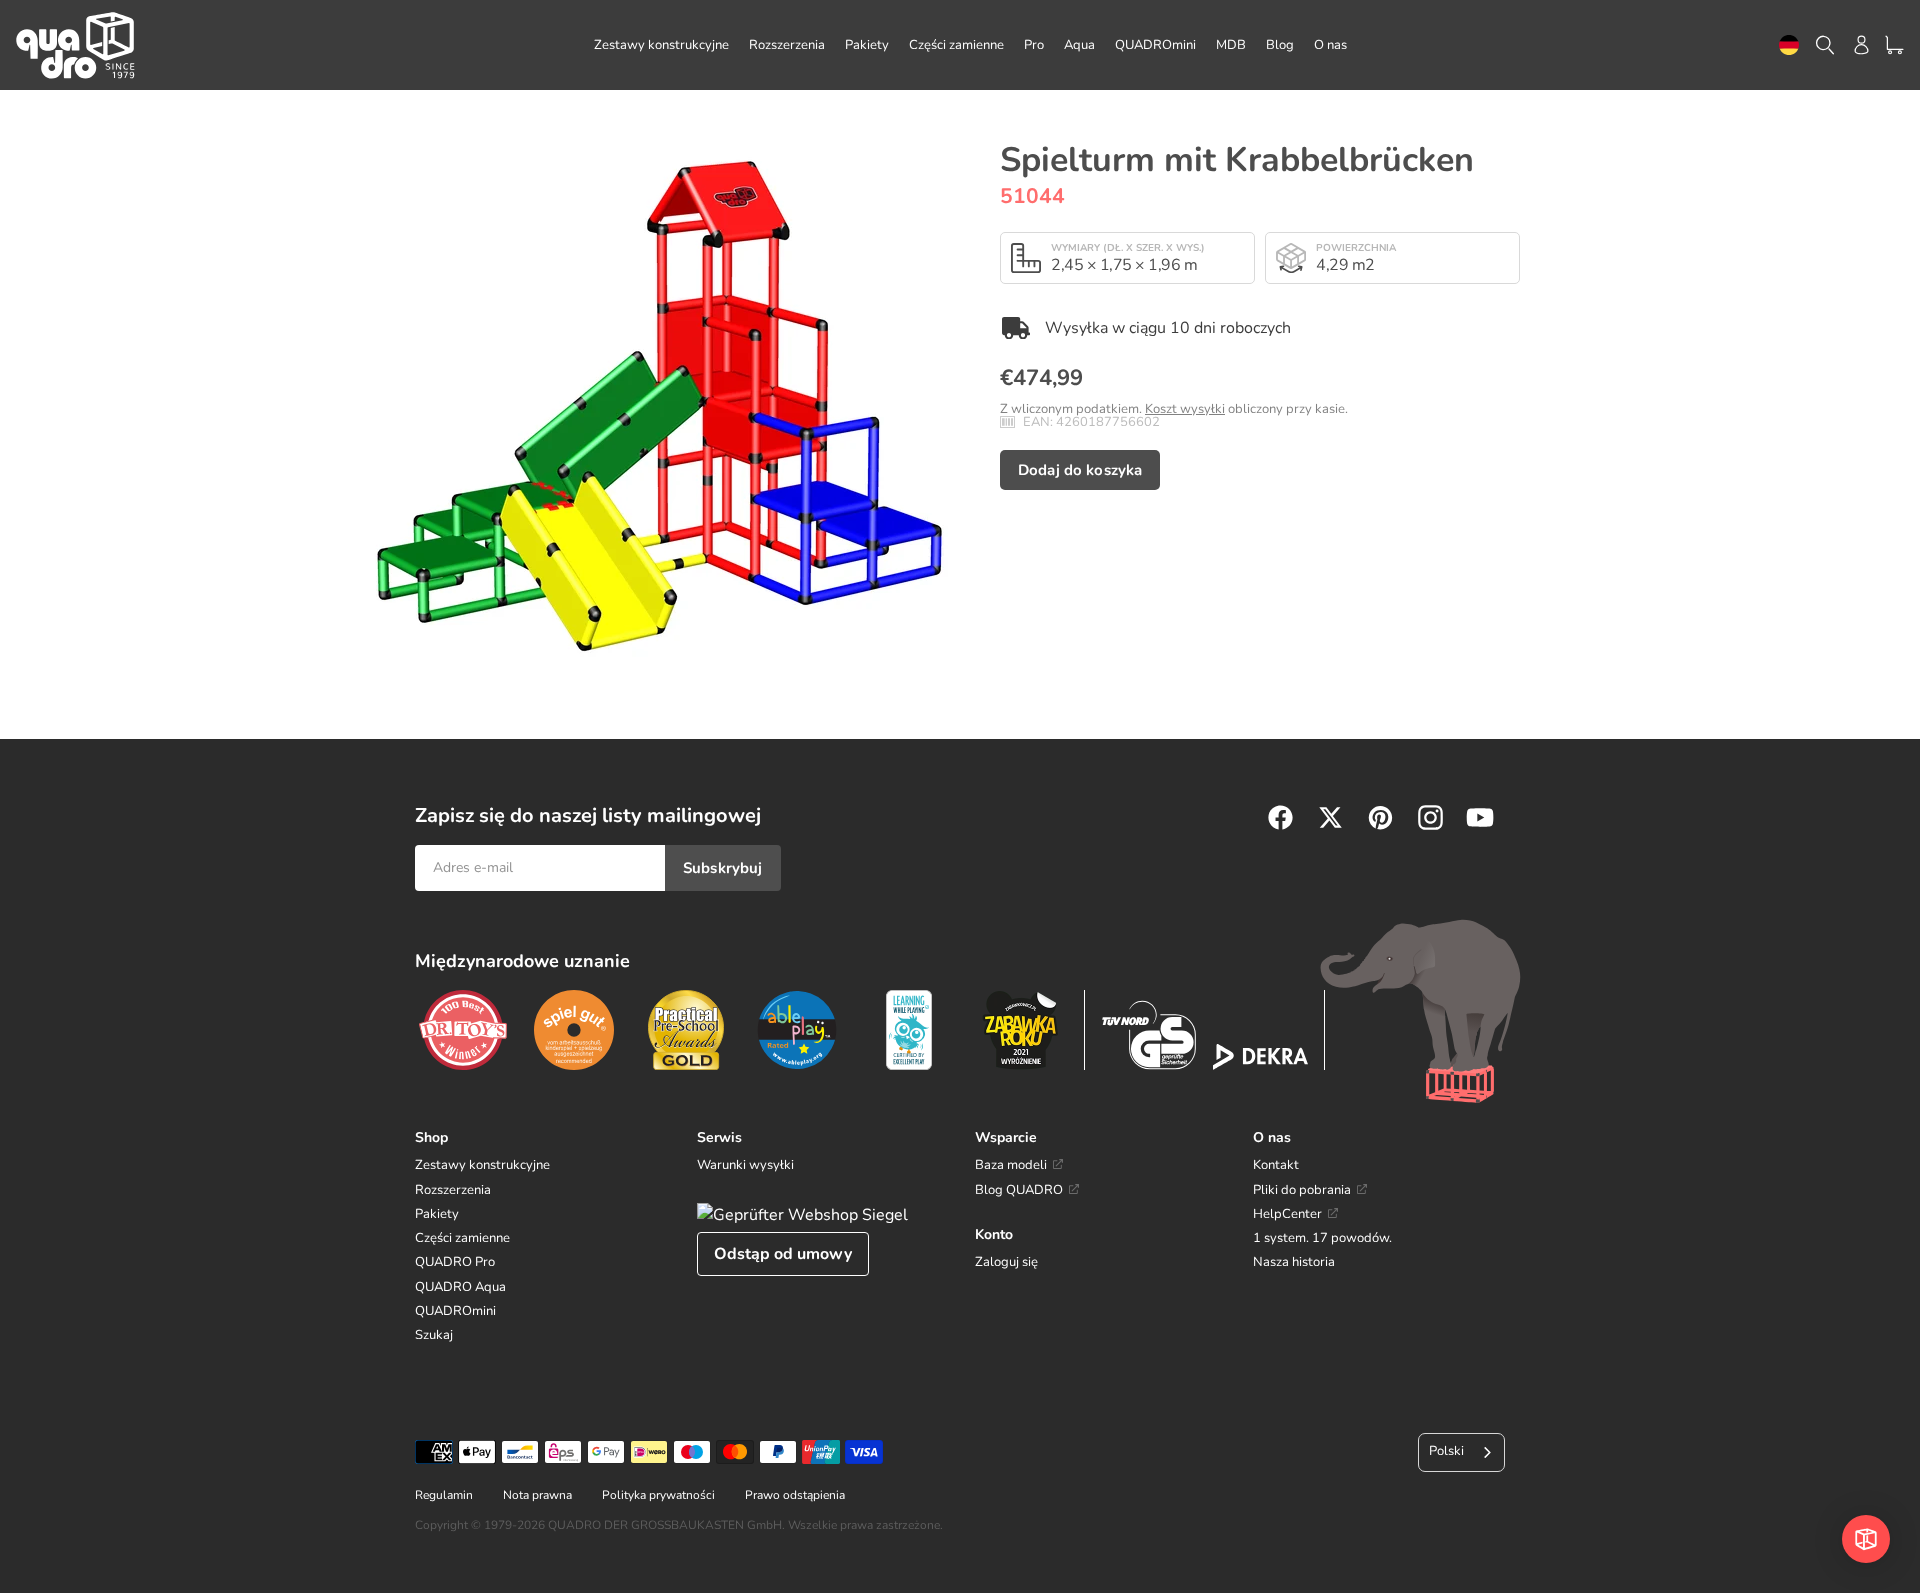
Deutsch (1789, 45)
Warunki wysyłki (745, 1165)
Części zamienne (462, 1238)
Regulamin (444, 1495)
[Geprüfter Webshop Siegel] (802, 1215)
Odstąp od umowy (783, 1254)
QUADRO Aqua (460, 1287)
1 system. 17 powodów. (1322, 1238)
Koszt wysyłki (1185, 409)
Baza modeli (1011, 1165)
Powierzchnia (1356, 248)
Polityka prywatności (658, 1495)
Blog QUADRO (1019, 1190)
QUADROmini (455, 1311)
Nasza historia (1294, 1262)
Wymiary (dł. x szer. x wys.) (1128, 248)
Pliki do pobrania (1302, 1190)
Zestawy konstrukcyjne (482, 1165)
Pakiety (437, 1214)
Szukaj (434, 1335)
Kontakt (1276, 1165)
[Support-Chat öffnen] (1866, 1539)
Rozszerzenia (453, 1190)
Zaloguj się (1006, 1262)
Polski (1446, 1451)
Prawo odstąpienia (795, 1495)
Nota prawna (537, 1495)
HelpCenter (1287, 1214)
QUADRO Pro (455, 1262)
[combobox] (1789, 45)
